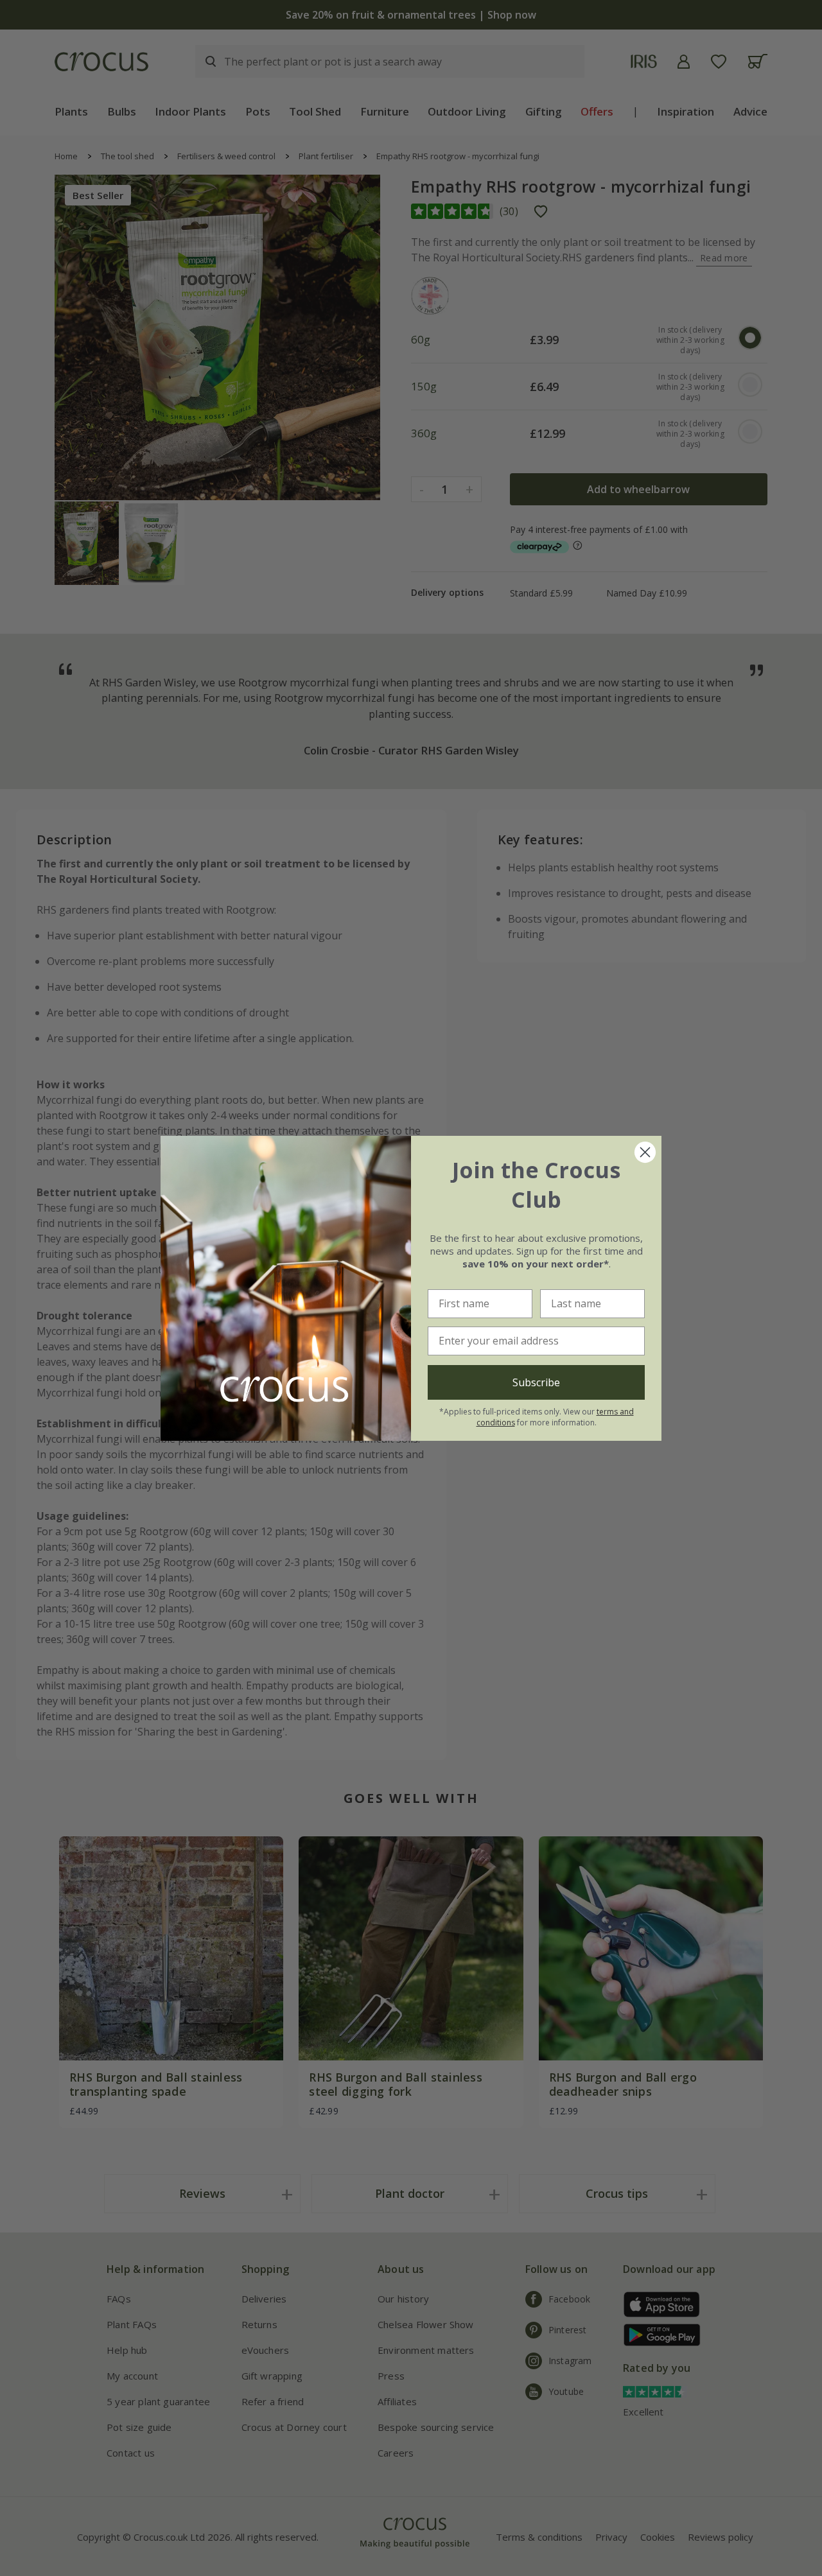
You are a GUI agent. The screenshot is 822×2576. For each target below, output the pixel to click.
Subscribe (536, 1382)
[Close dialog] (645, 1152)
